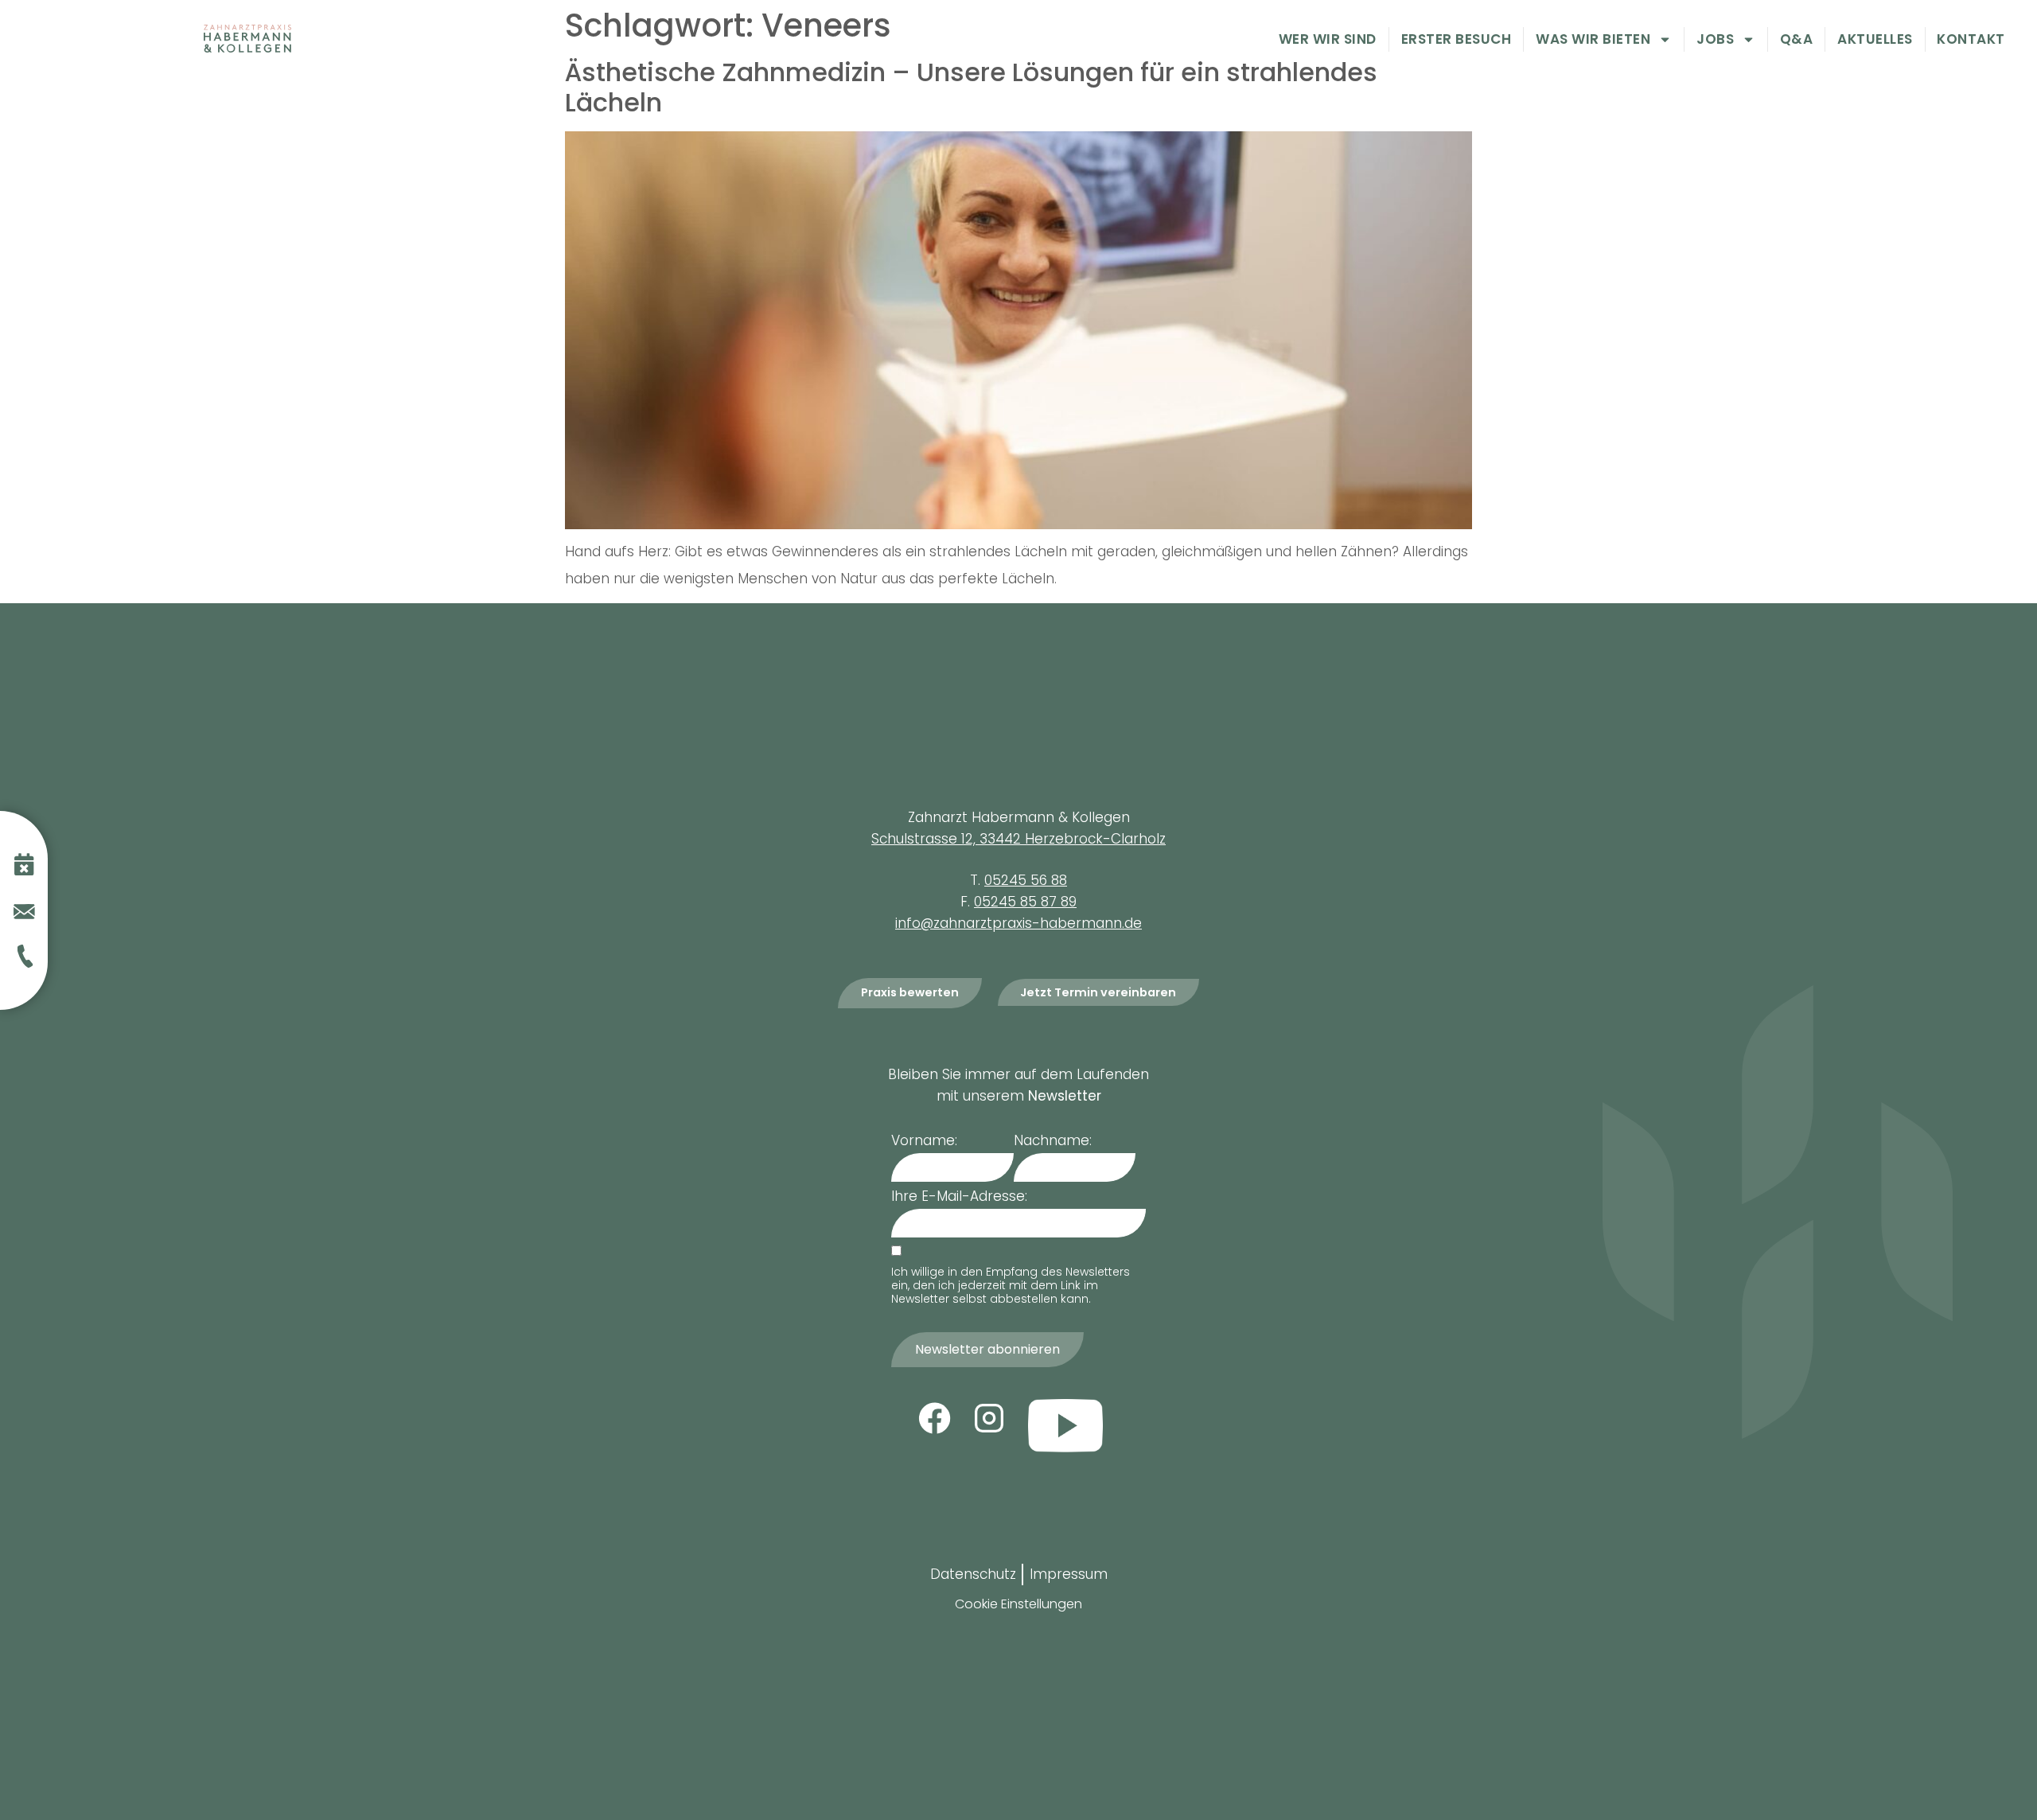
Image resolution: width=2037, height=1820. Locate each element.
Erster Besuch (1457, 40)
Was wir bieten (1593, 40)
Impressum (1069, 1574)
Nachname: (1053, 1141)
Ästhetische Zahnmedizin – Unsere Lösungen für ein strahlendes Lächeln (971, 87)
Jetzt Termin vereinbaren (1098, 992)
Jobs (1715, 40)
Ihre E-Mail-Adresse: (959, 1196)
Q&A (1797, 40)
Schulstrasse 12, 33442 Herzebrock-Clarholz (1018, 839)
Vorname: (924, 1141)
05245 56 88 (1026, 880)
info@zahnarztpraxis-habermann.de (1018, 923)
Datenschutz (973, 1574)
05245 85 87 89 (1025, 902)
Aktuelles (1875, 40)
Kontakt (1971, 40)
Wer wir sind (1328, 40)
